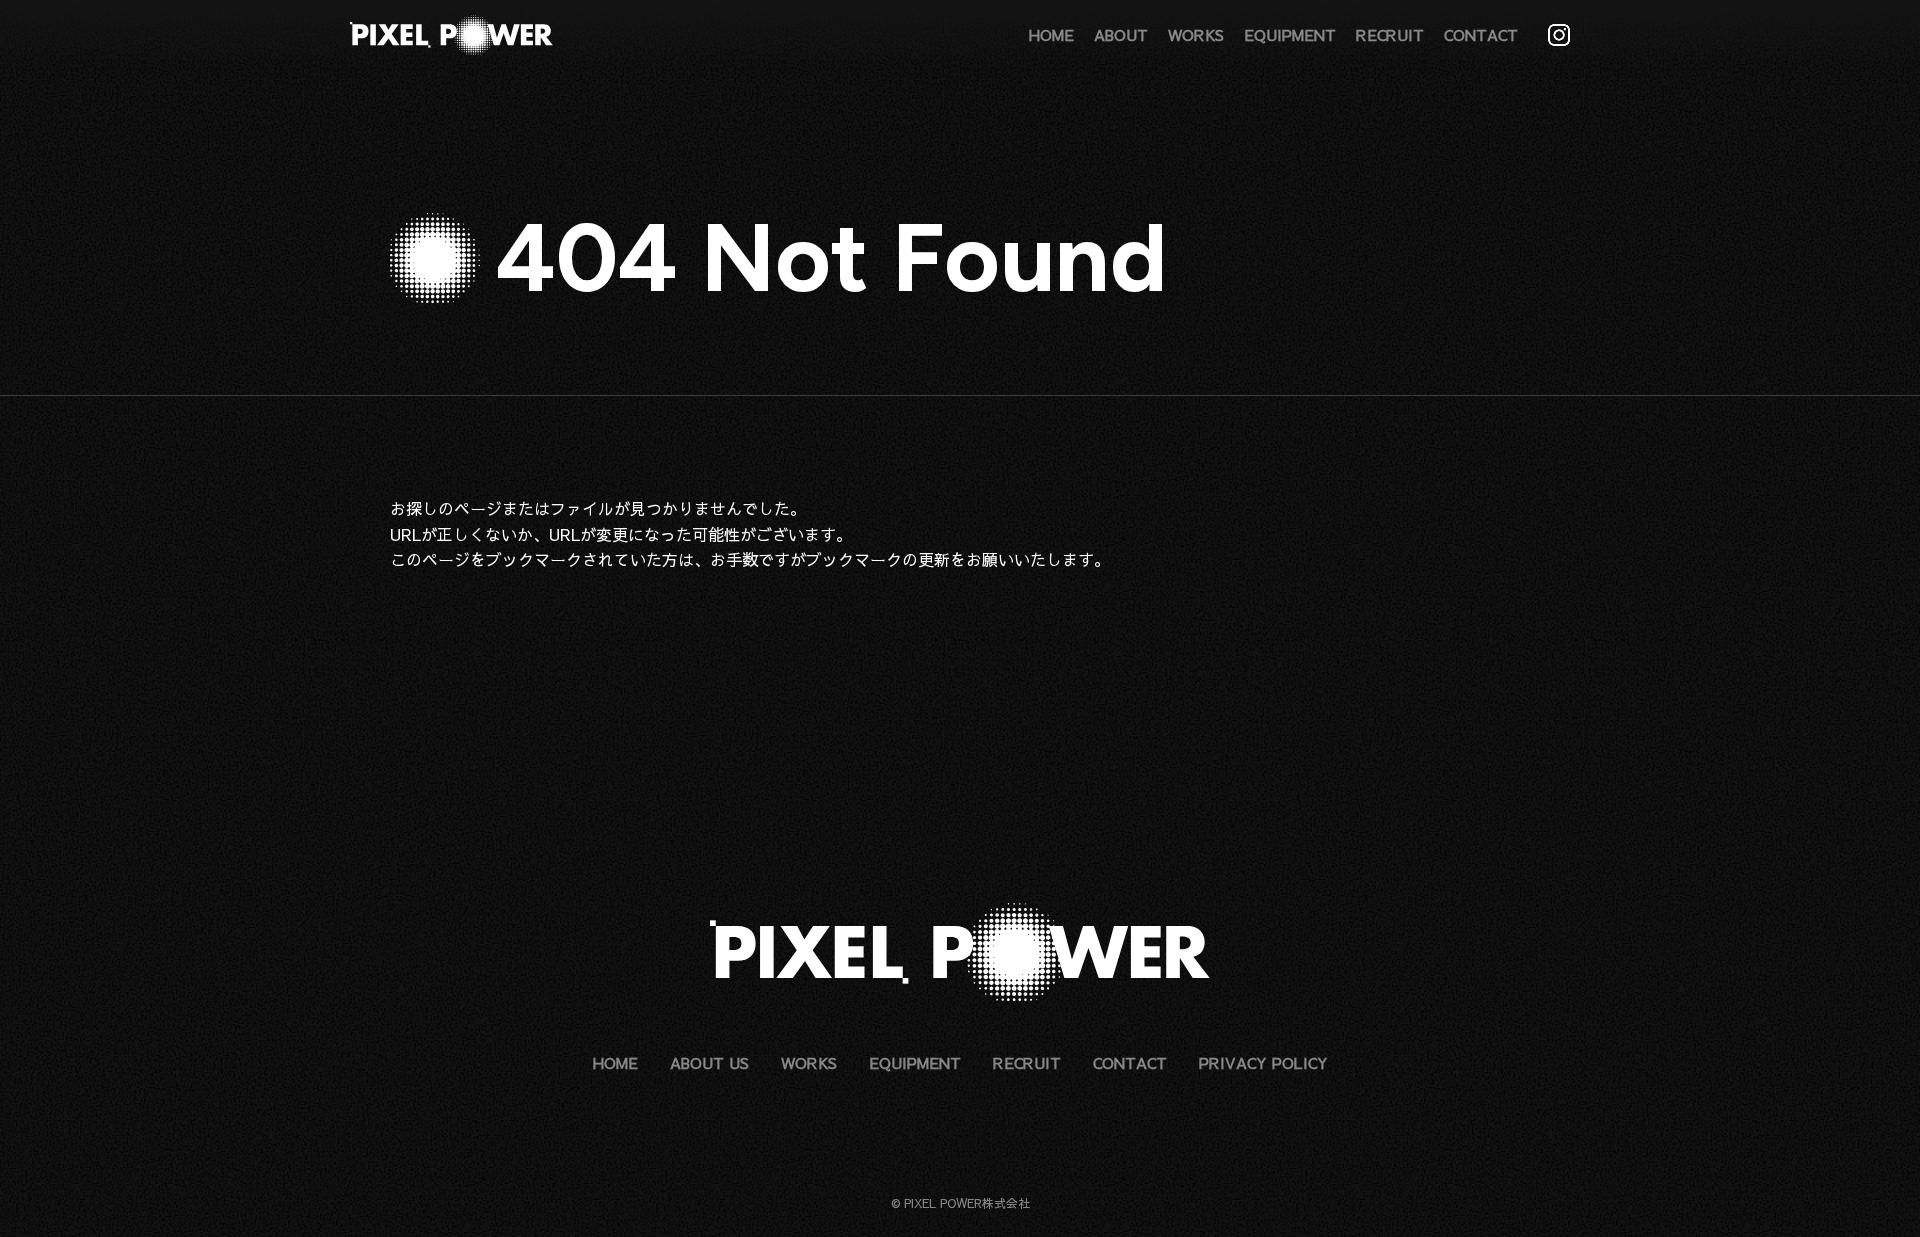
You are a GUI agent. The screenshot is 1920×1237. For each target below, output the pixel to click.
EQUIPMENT (1290, 34)
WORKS (1196, 34)
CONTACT (1481, 34)
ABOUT (1121, 34)
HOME (1051, 34)
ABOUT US (709, 1062)
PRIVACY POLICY (1263, 1062)
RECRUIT (1390, 34)
